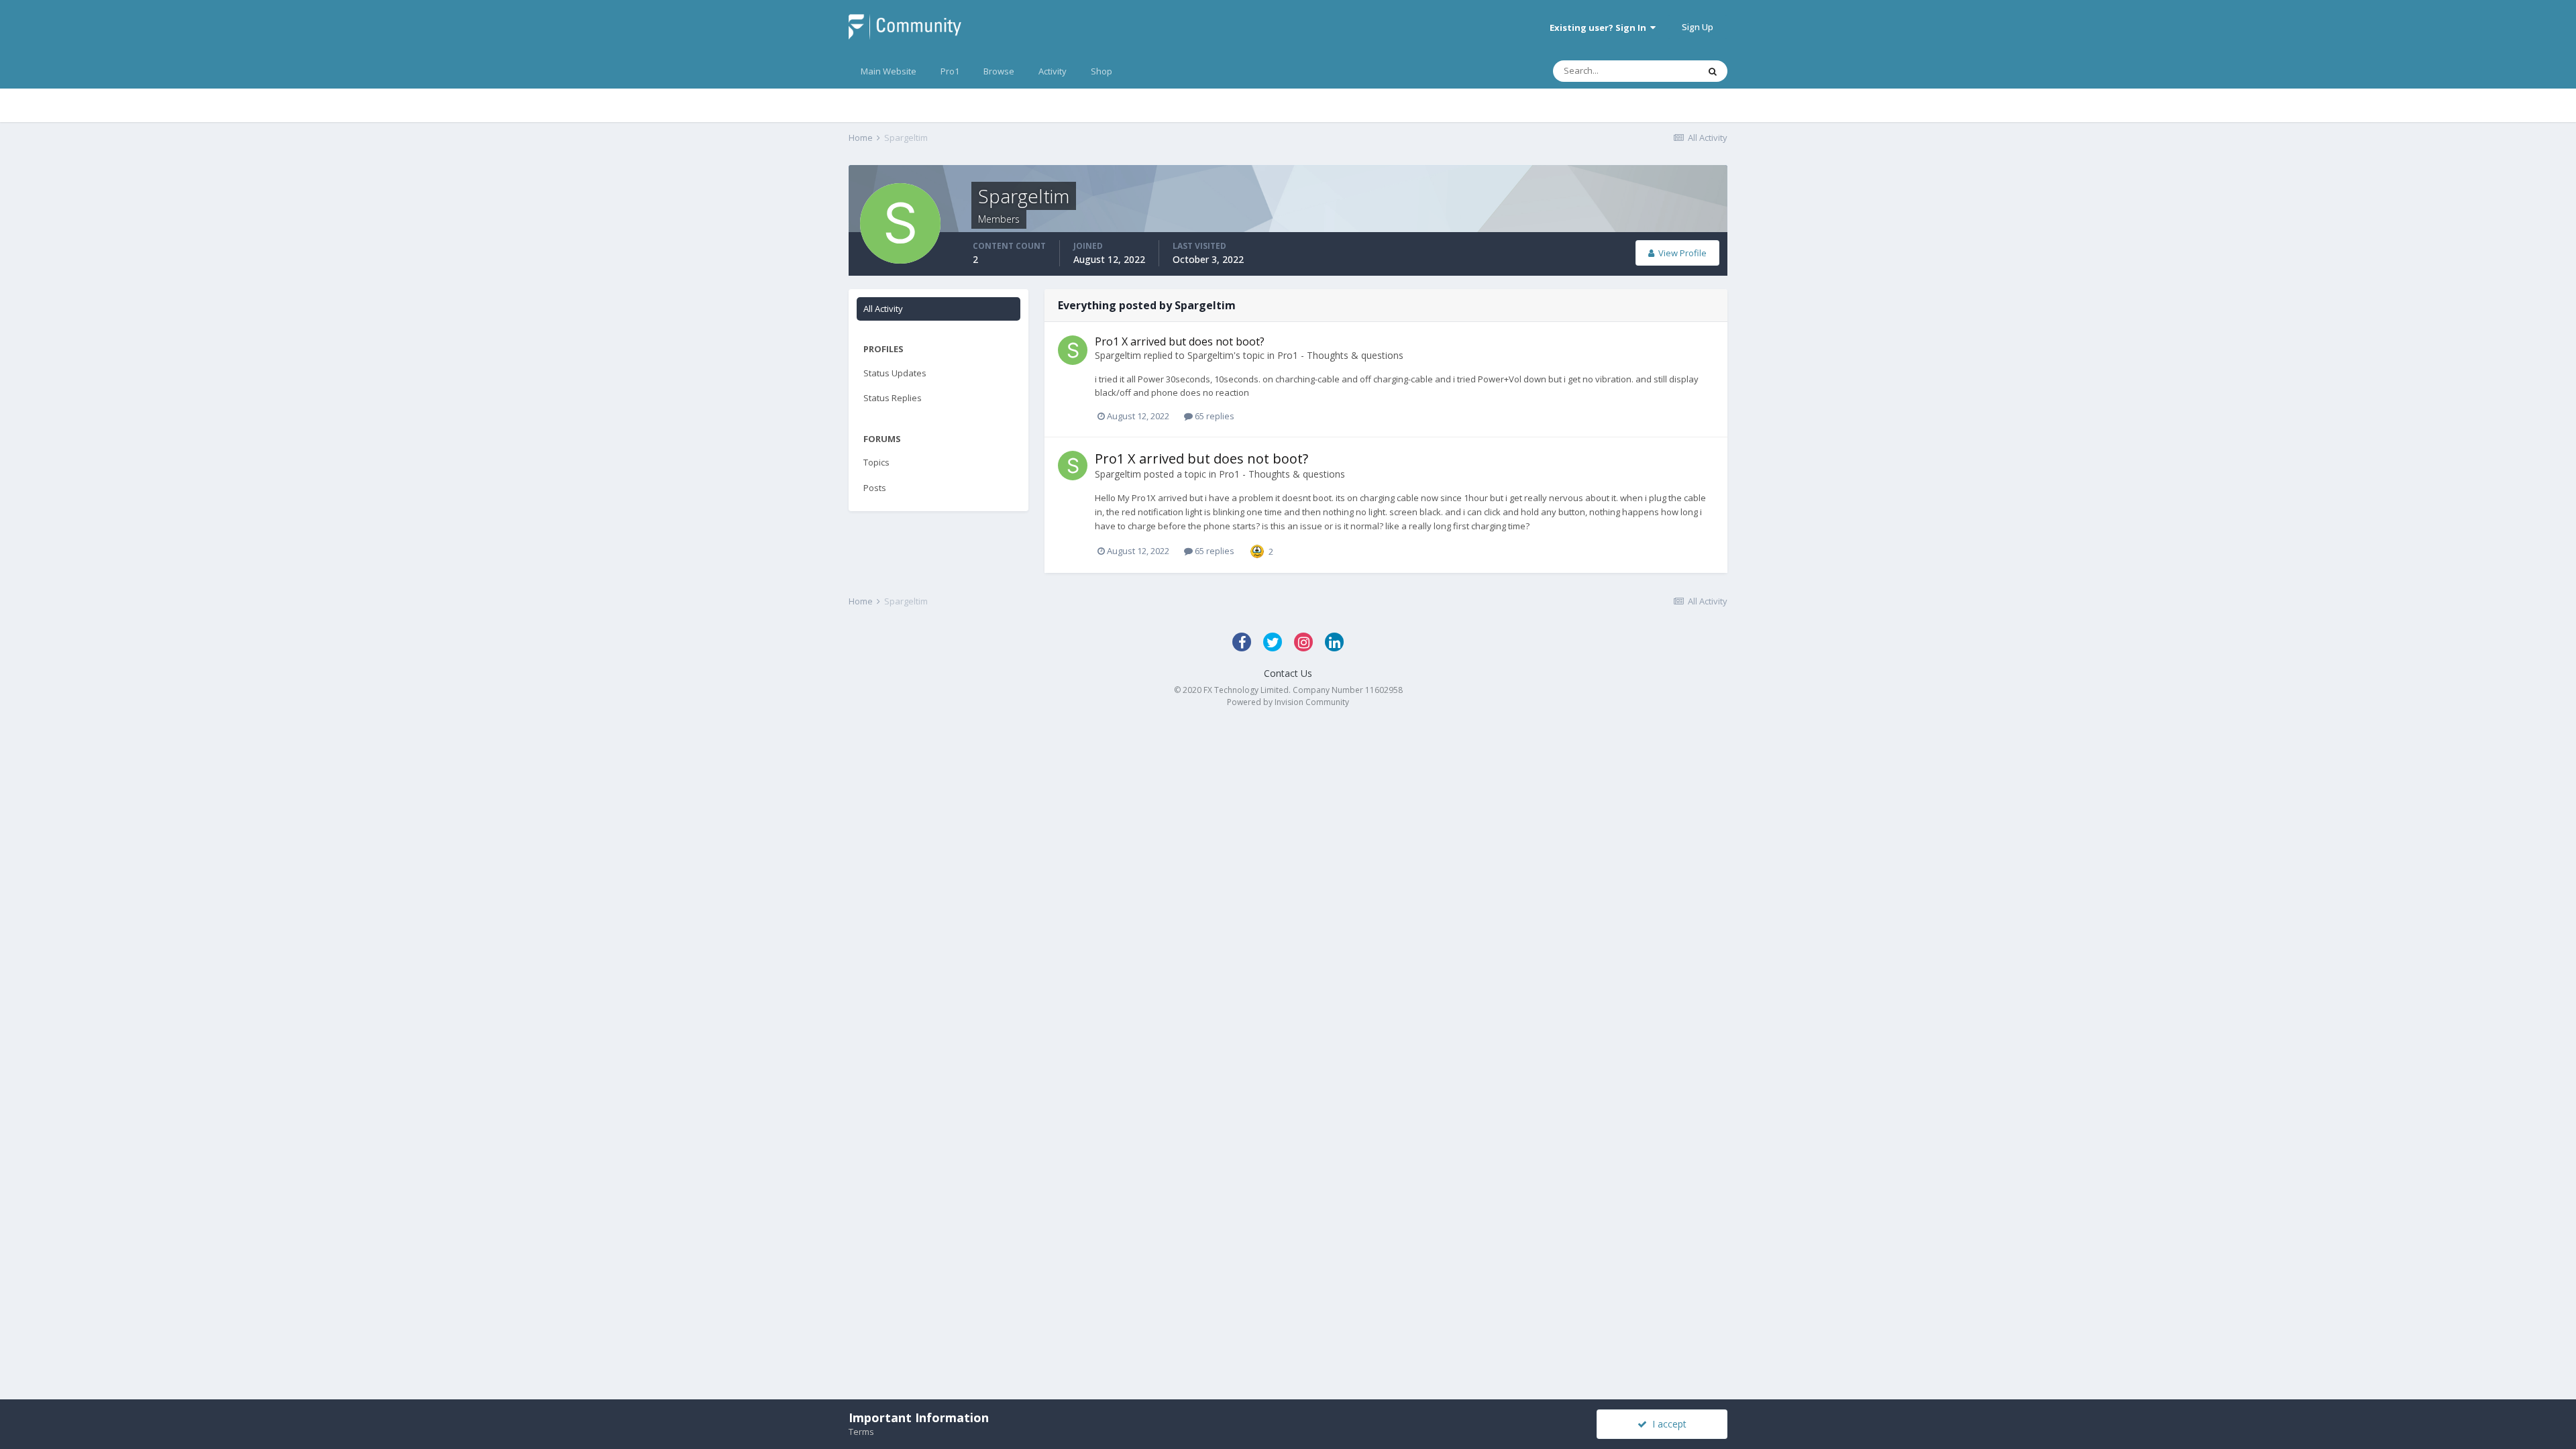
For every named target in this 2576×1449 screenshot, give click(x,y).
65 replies (1214, 416)
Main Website (889, 71)
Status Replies (893, 398)
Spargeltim (1118, 355)
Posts (875, 488)
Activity (1053, 71)
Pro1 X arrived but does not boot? (1180, 341)
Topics (876, 462)
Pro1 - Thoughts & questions (1340, 355)
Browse (999, 71)
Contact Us (1288, 673)
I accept (1667, 1424)
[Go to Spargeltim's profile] (1073, 350)
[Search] (1713, 71)
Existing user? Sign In (1600, 28)
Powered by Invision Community (1288, 702)
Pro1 (950, 71)
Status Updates (895, 373)
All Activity (883, 309)
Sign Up (1698, 27)
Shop (1102, 71)
